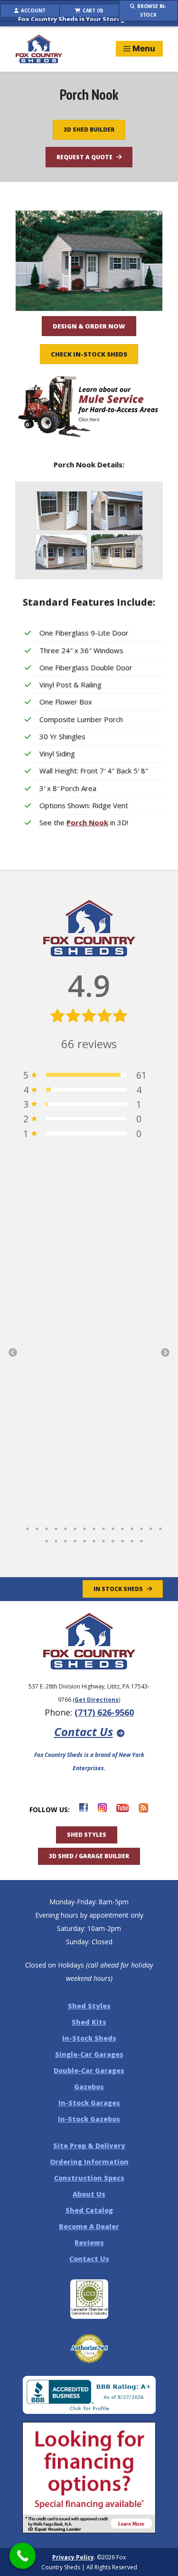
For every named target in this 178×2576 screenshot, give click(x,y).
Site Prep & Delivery (89, 2146)
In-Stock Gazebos (89, 2119)
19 (75, 1539)
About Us (89, 2194)
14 (151, 1526)
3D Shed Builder (89, 130)
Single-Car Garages (89, 2054)
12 (132, 1526)
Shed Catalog (89, 2210)
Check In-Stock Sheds (89, 354)
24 (122, 1539)
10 (113, 1526)
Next (165, 1353)
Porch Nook (87, 822)
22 (103, 1539)
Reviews (89, 2243)
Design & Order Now (89, 326)
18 (66, 1539)
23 (113, 1539)
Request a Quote (84, 157)
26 (141, 1539)
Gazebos (89, 2087)
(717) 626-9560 (104, 1712)
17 (56, 1539)
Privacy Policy (73, 2557)
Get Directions (97, 1700)
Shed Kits (89, 2022)
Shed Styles (87, 1835)
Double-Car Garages (89, 2070)
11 (122, 1526)
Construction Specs (89, 2178)
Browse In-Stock (151, 10)
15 (160, 1526)
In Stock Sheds (118, 1589)
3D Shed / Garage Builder (89, 1856)
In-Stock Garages (89, 2103)
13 (141, 1526)
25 (132, 1539)
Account (32, 10)
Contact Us (84, 1732)
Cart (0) (92, 10)
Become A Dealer (89, 2226)
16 (47, 1539)
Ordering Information (89, 2162)
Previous (13, 1353)
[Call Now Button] (23, 2556)
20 (84, 1539)
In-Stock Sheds (89, 2038)
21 (94, 1539)
